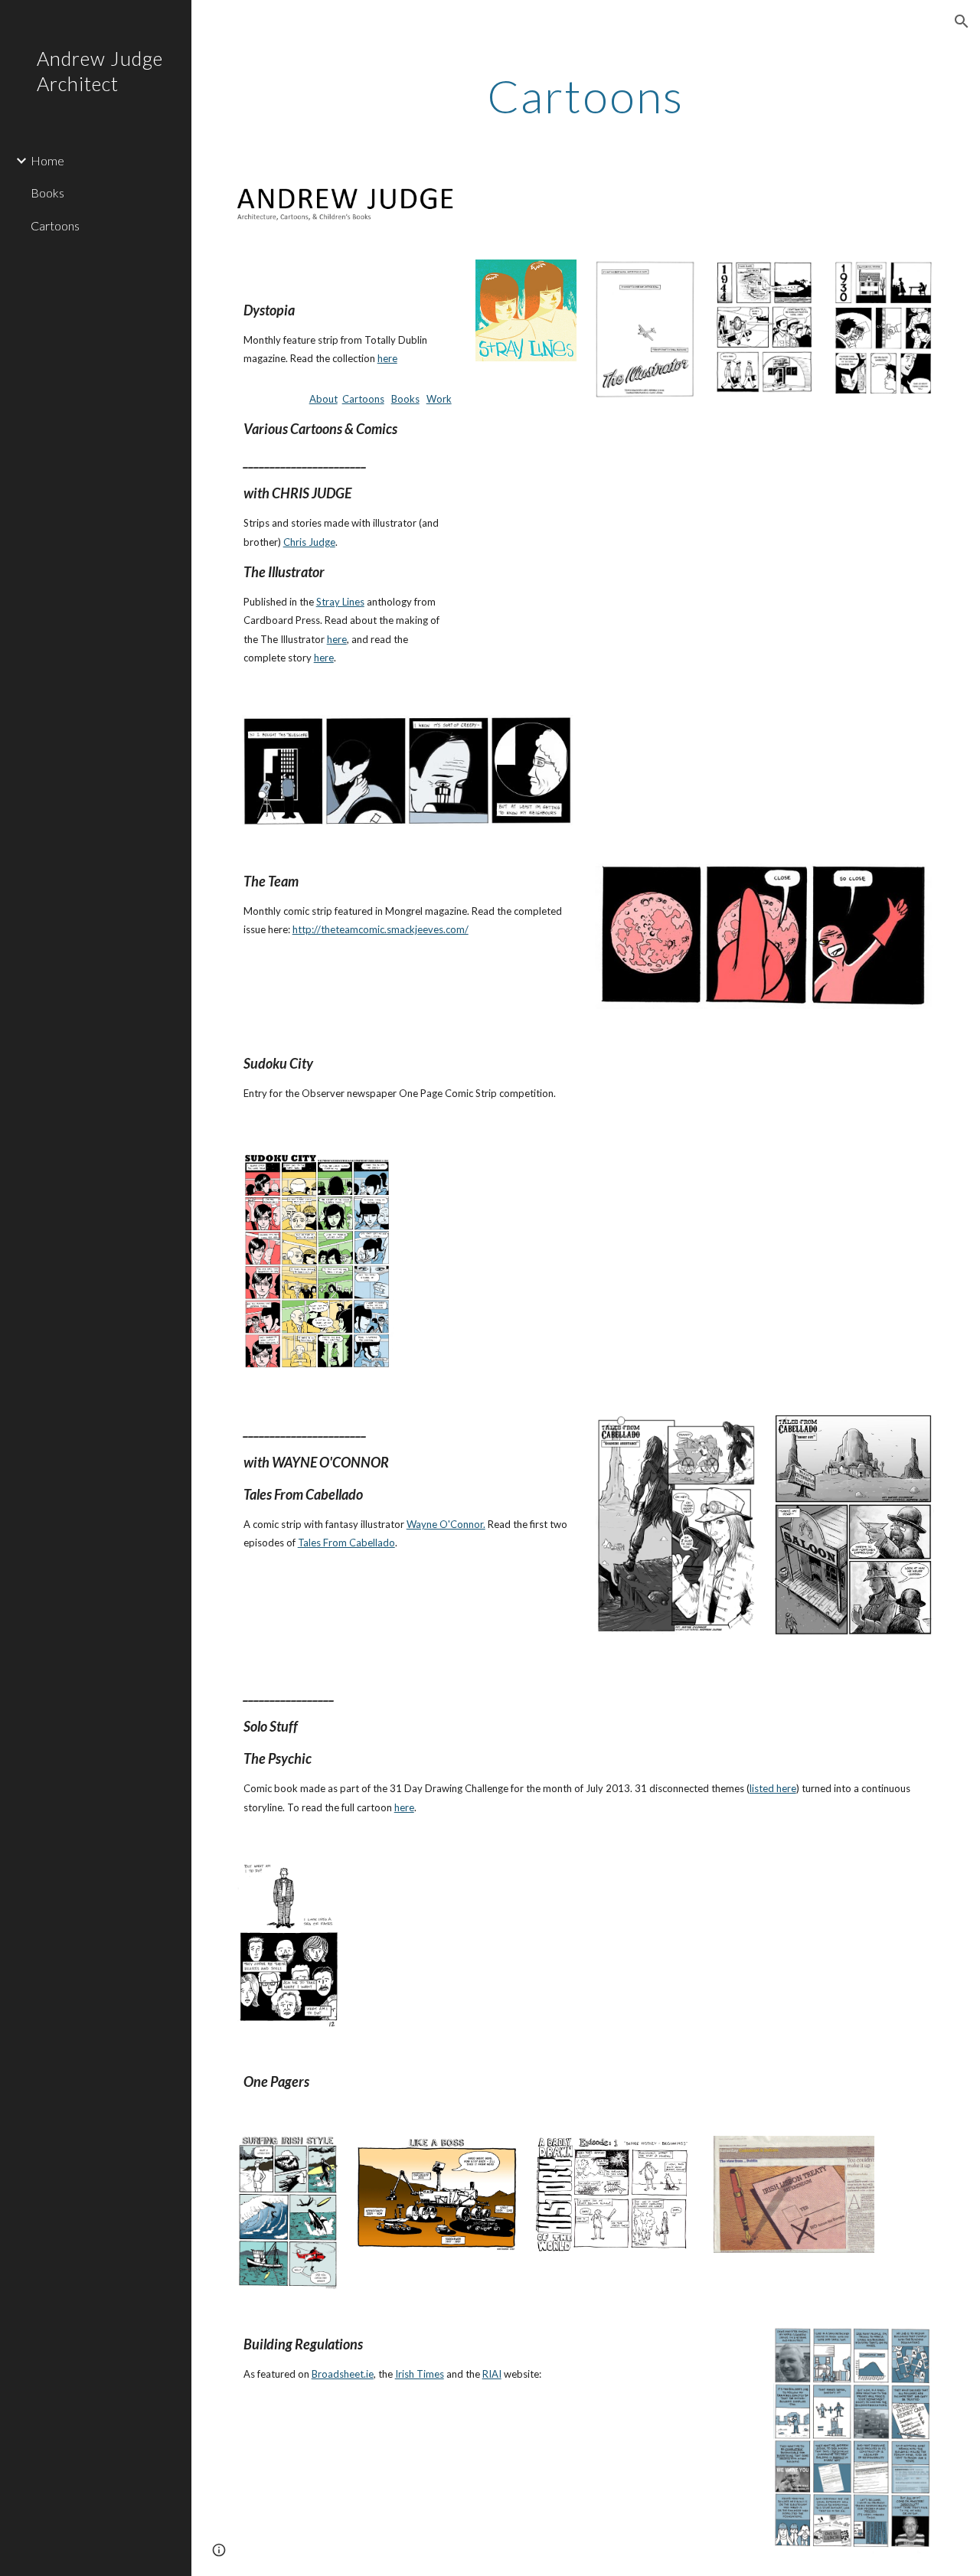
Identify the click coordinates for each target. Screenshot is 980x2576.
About (323, 399)
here (387, 358)
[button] (962, 21)
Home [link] (47, 160)
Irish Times (420, 2374)
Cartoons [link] (55, 225)
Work (439, 399)
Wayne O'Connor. (446, 1524)
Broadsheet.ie (343, 2374)
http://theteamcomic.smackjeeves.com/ (381, 929)
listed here (773, 1788)
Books (405, 399)
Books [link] (47, 193)
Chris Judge (309, 542)
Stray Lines (340, 602)
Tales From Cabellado (346, 1543)
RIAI (492, 2374)
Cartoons (363, 399)
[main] (585, 96)
